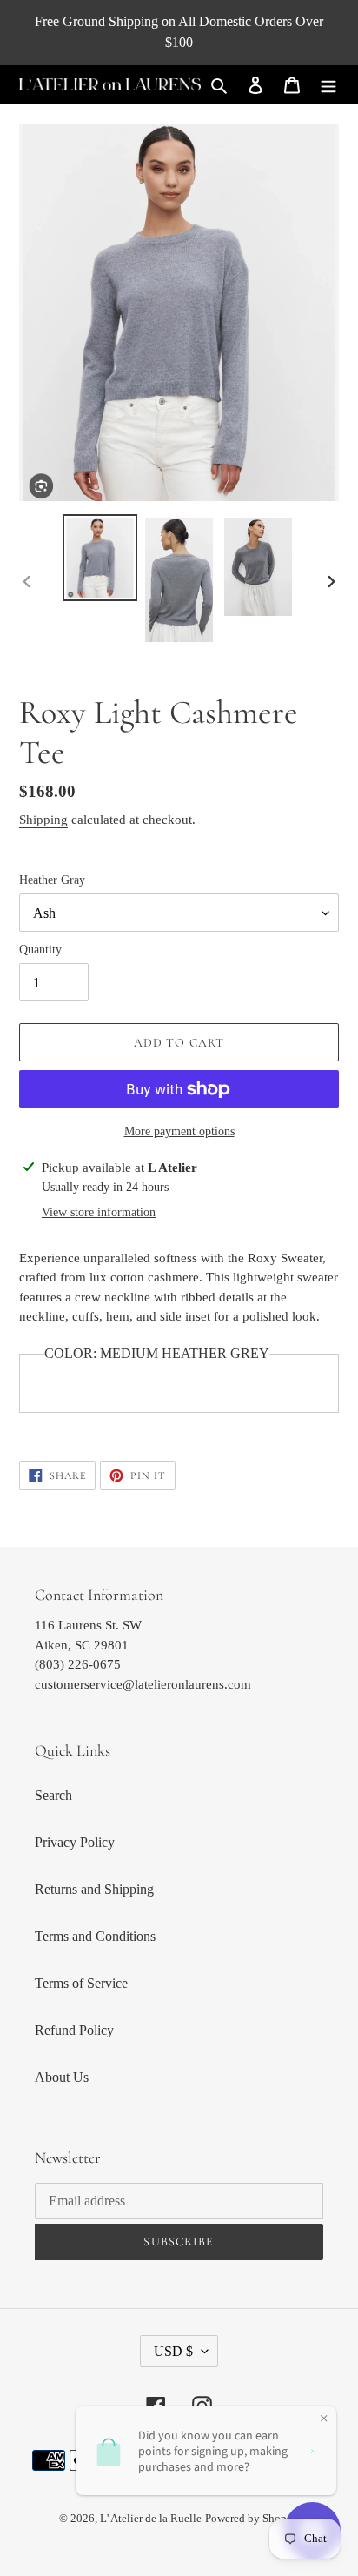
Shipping (43, 820)
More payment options (179, 1131)
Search (53, 1795)
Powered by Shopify (252, 2518)
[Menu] (328, 84)
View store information (99, 1212)
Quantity (40, 950)
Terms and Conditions (95, 1936)
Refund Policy (74, 2030)
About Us (62, 2077)
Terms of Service (81, 1983)
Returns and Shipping (94, 1889)
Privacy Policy (75, 1842)
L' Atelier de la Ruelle (151, 2518)
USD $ (173, 2351)
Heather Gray (52, 880)
